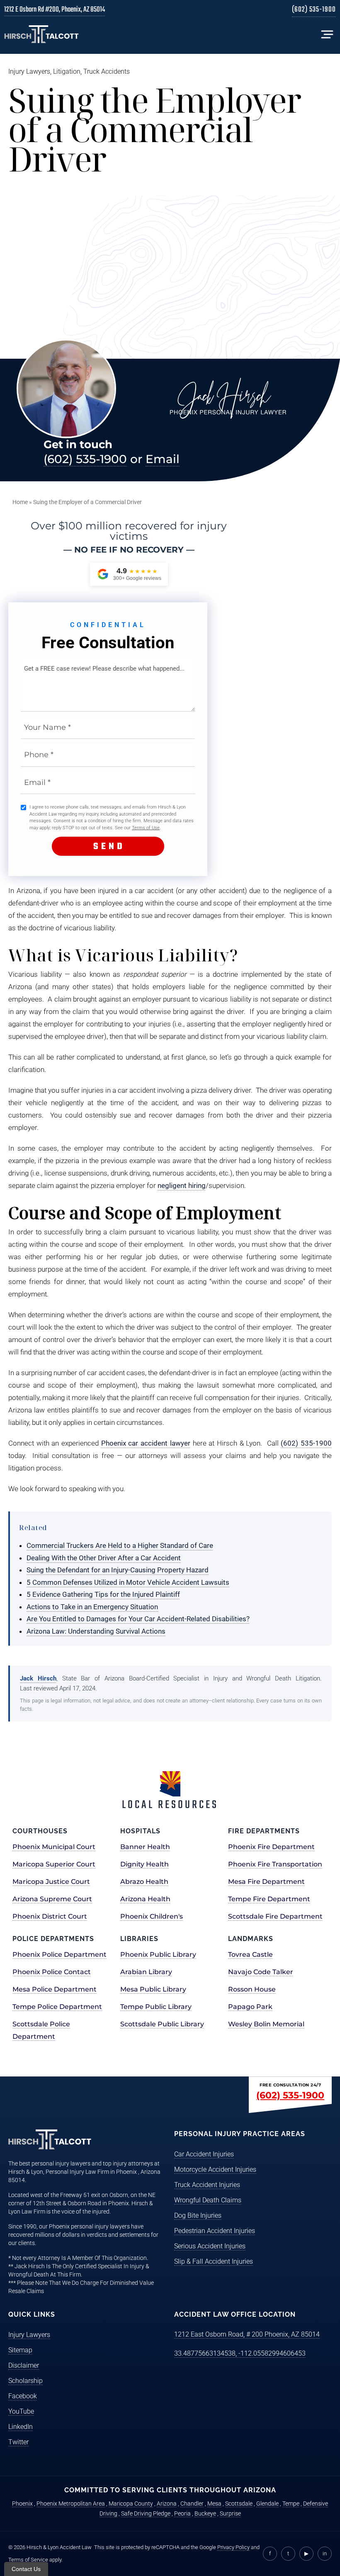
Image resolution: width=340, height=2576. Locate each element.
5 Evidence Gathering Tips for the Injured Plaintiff (103, 1594)
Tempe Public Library (156, 2007)
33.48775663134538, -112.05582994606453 (240, 2353)
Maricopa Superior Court (54, 1864)
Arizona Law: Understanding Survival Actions (96, 1631)
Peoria (182, 2513)
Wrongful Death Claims (208, 2200)
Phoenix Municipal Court (54, 1847)
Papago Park (250, 2007)
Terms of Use (146, 828)
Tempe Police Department (57, 2007)
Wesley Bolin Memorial (266, 2024)
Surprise (230, 2513)
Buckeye (205, 2513)
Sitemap (20, 2350)
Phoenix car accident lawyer (146, 1443)
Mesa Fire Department (266, 1882)
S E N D (108, 847)
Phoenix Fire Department (271, 1847)
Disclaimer (24, 2365)
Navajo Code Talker (261, 1972)
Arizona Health (145, 1899)
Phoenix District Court (50, 1916)
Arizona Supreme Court (52, 1899)
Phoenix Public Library (158, 1954)
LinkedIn (21, 2427)
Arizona (167, 2504)
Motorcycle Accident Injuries (215, 2169)
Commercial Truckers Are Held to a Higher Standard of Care (120, 1545)
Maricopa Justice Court (51, 1882)
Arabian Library (146, 1972)
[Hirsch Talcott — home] (41, 34)
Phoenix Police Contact (52, 1972)
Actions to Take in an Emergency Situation (92, 1607)
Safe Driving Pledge (146, 2513)
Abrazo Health (144, 1882)
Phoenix (22, 2504)
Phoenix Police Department (59, 1954)
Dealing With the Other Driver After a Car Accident (104, 1558)
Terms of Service (28, 2560)
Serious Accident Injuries (210, 2246)
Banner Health (145, 1847)
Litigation (67, 71)
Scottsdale (239, 2504)
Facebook (23, 2396)
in (325, 2553)
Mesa (214, 2504)
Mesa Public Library (153, 1989)
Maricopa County (131, 2504)
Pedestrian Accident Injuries (215, 2231)
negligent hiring (182, 1185)
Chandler (192, 2504)
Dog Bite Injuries (198, 2215)
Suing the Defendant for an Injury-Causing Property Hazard (118, 1570)
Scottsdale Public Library (162, 2024)
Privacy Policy (233, 2547)
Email (163, 459)
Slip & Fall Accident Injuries (214, 2261)
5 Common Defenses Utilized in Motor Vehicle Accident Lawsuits (128, 1582)
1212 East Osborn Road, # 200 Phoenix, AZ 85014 (247, 2334)
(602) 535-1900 (314, 11)
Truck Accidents (107, 71)
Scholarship (25, 2381)
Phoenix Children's (152, 1916)
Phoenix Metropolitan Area (71, 2504)
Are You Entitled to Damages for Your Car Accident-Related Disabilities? (138, 1619)
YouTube (21, 2411)
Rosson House (252, 1989)
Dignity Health (144, 1864)
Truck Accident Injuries (207, 2185)
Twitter (18, 2442)
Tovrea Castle (250, 1954)
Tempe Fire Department (269, 1899)
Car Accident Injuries (204, 2154)
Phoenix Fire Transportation (275, 1864)
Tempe (291, 2504)
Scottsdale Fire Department (275, 1916)
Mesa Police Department (55, 1989)
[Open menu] (327, 34)
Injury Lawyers (29, 71)
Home (20, 502)
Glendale (267, 2504)
